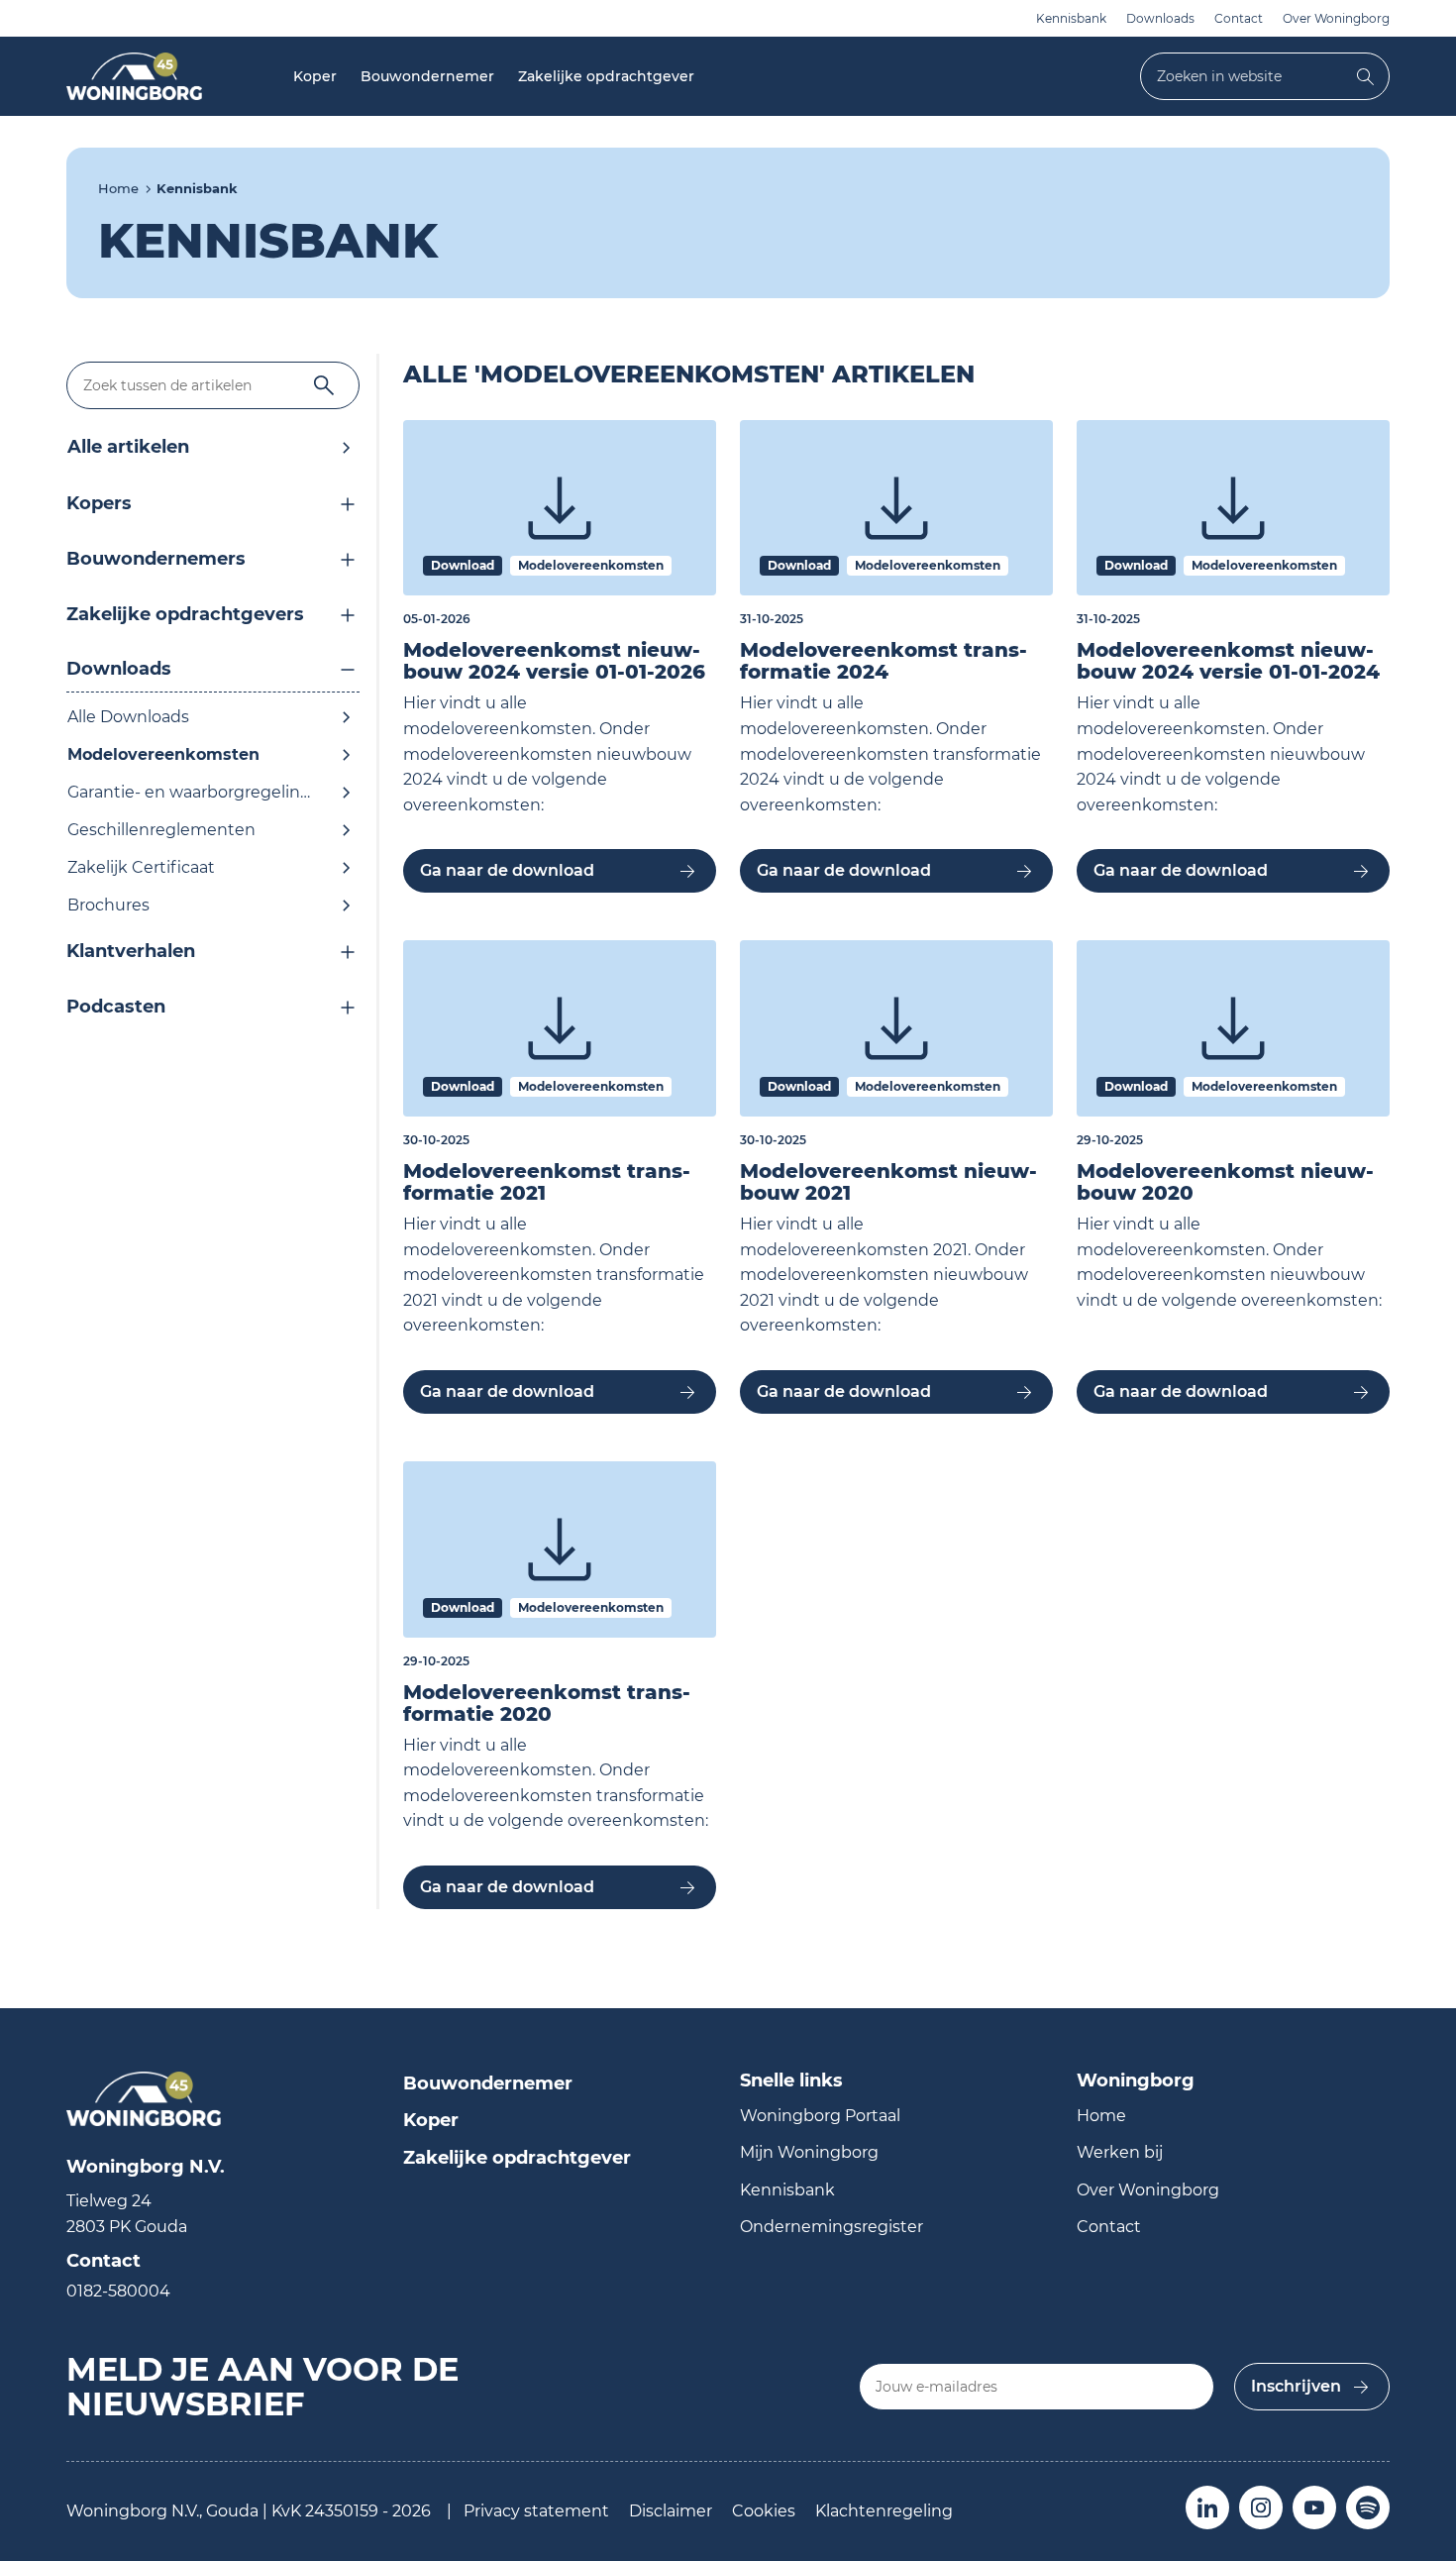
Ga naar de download (507, 870)
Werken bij (1120, 2152)
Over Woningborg (1336, 18)
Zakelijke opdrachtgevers (185, 614)
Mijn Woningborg (809, 2152)
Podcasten (116, 1007)
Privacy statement (536, 2511)
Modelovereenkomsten (163, 754)
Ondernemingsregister (832, 2227)
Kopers (99, 503)
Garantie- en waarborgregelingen (200, 792)
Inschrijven (1296, 2386)
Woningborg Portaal (820, 2116)
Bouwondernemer (427, 76)
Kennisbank (1071, 18)
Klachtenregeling (884, 2511)
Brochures (108, 905)
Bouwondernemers (156, 559)
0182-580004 (118, 2291)
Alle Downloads (128, 717)
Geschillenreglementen (161, 830)
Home (118, 188)
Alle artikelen (128, 447)
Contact (1239, 18)
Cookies (764, 2511)
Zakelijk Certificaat (141, 867)
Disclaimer (671, 2511)
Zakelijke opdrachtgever (606, 76)
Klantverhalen (131, 951)
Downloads (1160, 18)
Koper (315, 76)
